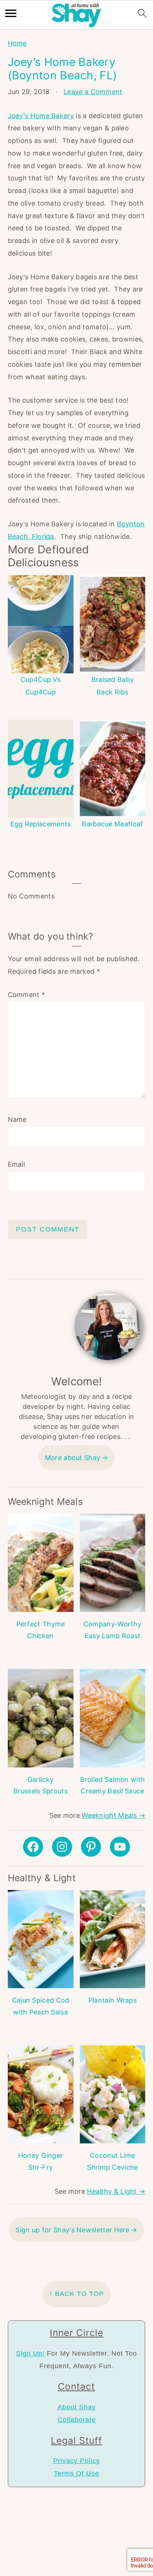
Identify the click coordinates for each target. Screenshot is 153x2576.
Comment (27, 995)
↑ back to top (76, 2294)
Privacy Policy (76, 2461)
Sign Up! (30, 2353)
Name (17, 1119)
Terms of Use (76, 2473)
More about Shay (73, 1458)
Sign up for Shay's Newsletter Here (72, 2230)
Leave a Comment (93, 92)
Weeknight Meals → (113, 1815)
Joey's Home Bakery (41, 116)
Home (17, 43)
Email (17, 1164)
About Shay (77, 2407)
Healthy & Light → (116, 2191)
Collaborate (77, 2420)
